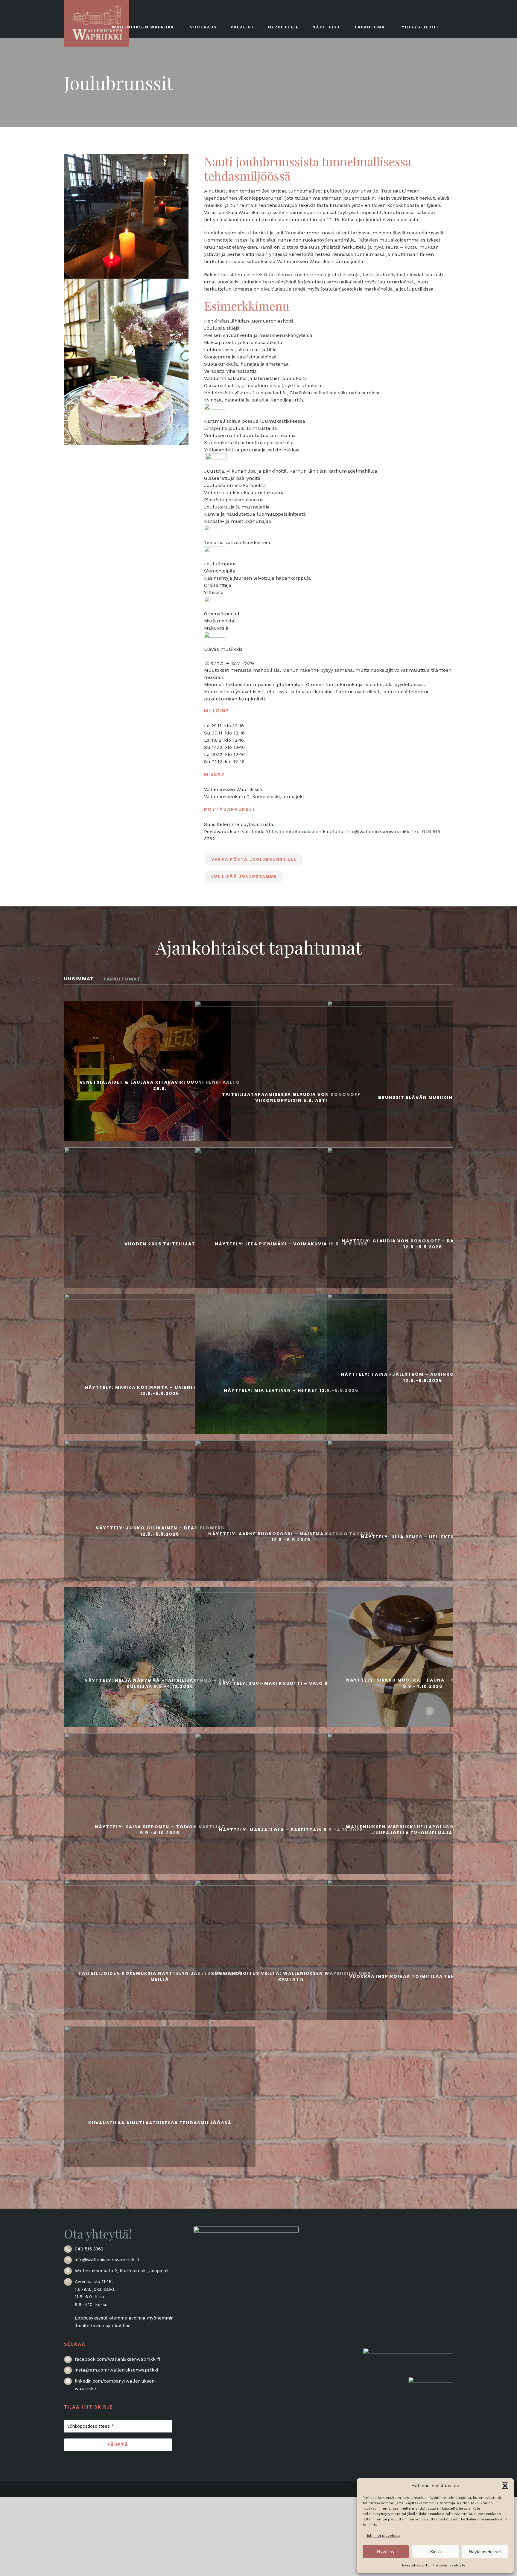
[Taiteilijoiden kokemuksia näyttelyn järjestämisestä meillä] (160, 1975)
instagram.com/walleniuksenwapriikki (116, 2370)
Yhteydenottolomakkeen (294, 832)
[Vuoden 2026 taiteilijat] (160, 1243)
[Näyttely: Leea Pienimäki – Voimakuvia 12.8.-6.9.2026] (291, 1243)
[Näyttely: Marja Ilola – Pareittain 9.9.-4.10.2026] (291, 1829)
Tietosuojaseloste (449, 2565)
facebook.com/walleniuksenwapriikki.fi (117, 2359)
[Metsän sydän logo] (408, 2351)
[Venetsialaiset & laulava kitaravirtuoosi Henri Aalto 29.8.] (160, 1084)
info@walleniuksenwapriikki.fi (107, 2260)
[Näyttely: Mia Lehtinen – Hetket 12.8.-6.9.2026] (291, 1389)
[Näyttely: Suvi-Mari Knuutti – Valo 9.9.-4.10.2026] (291, 1682)
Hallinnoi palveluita (383, 2536)
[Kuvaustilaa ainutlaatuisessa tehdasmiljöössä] (160, 2122)
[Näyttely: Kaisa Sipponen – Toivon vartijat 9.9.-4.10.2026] (160, 1829)
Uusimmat (79, 979)
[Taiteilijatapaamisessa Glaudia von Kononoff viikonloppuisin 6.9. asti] (291, 1097)
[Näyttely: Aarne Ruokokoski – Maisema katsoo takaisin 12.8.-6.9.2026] (291, 1536)
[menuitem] (79, 979)
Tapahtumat (122, 979)
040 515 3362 (89, 2249)
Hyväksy (386, 2552)
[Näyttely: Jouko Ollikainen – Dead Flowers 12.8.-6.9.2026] (160, 1530)
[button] (505, 2486)
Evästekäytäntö (416, 2565)
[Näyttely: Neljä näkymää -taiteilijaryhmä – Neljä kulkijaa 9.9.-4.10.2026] (160, 1682)
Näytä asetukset (485, 2552)
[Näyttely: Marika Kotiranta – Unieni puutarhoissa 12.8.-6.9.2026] (160, 1389)
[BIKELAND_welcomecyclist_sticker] (431, 2380)
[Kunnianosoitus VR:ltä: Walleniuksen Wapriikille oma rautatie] (291, 1975)
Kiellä (435, 2552)
